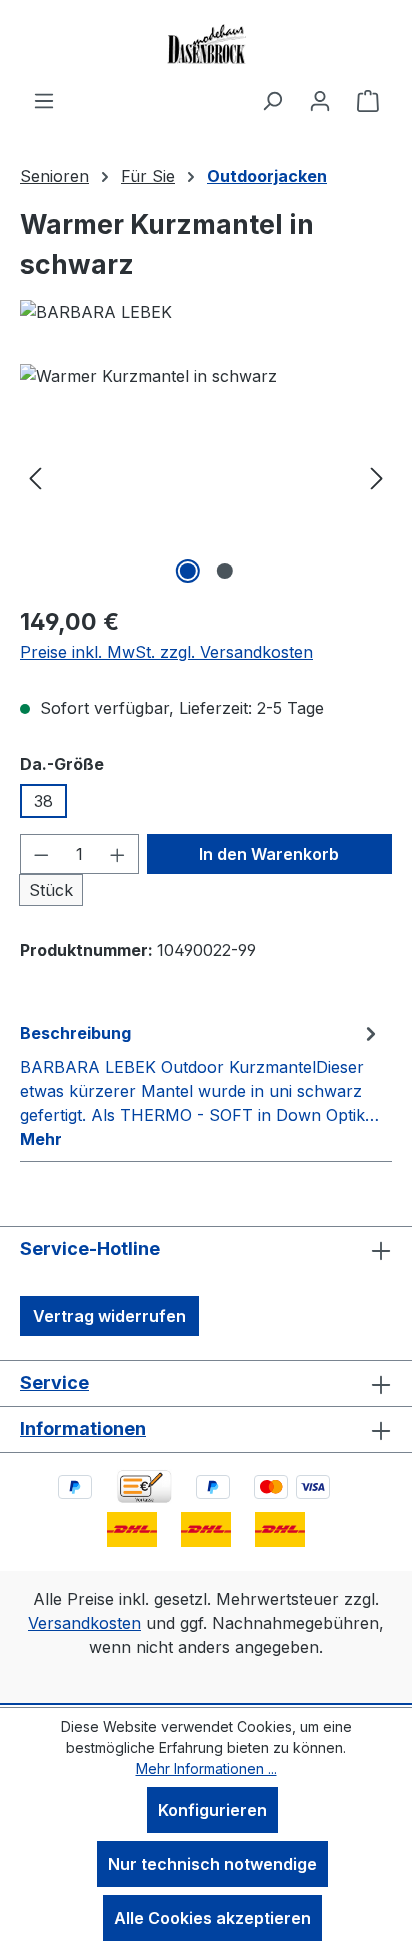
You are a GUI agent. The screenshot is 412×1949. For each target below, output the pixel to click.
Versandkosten (84, 1623)
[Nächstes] (377, 476)
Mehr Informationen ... (206, 1768)
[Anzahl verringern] (41, 854)
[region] (206, 476)
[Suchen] (272, 100)
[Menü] (44, 100)
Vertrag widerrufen (109, 1316)
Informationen (83, 1428)
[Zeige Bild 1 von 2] (187, 571)
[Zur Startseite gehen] (206, 44)
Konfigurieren (212, 1810)
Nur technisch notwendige (212, 1864)
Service (54, 1382)
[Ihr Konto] (320, 100)
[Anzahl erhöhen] (118, 854)
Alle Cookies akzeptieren (212, 1918)
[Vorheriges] (35, 476)
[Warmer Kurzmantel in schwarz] (206, 476)
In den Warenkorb (269, 854)
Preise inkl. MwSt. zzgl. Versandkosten (166, 652)
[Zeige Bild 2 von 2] (224, 571)
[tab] (201, 1085)
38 (43, 801)
